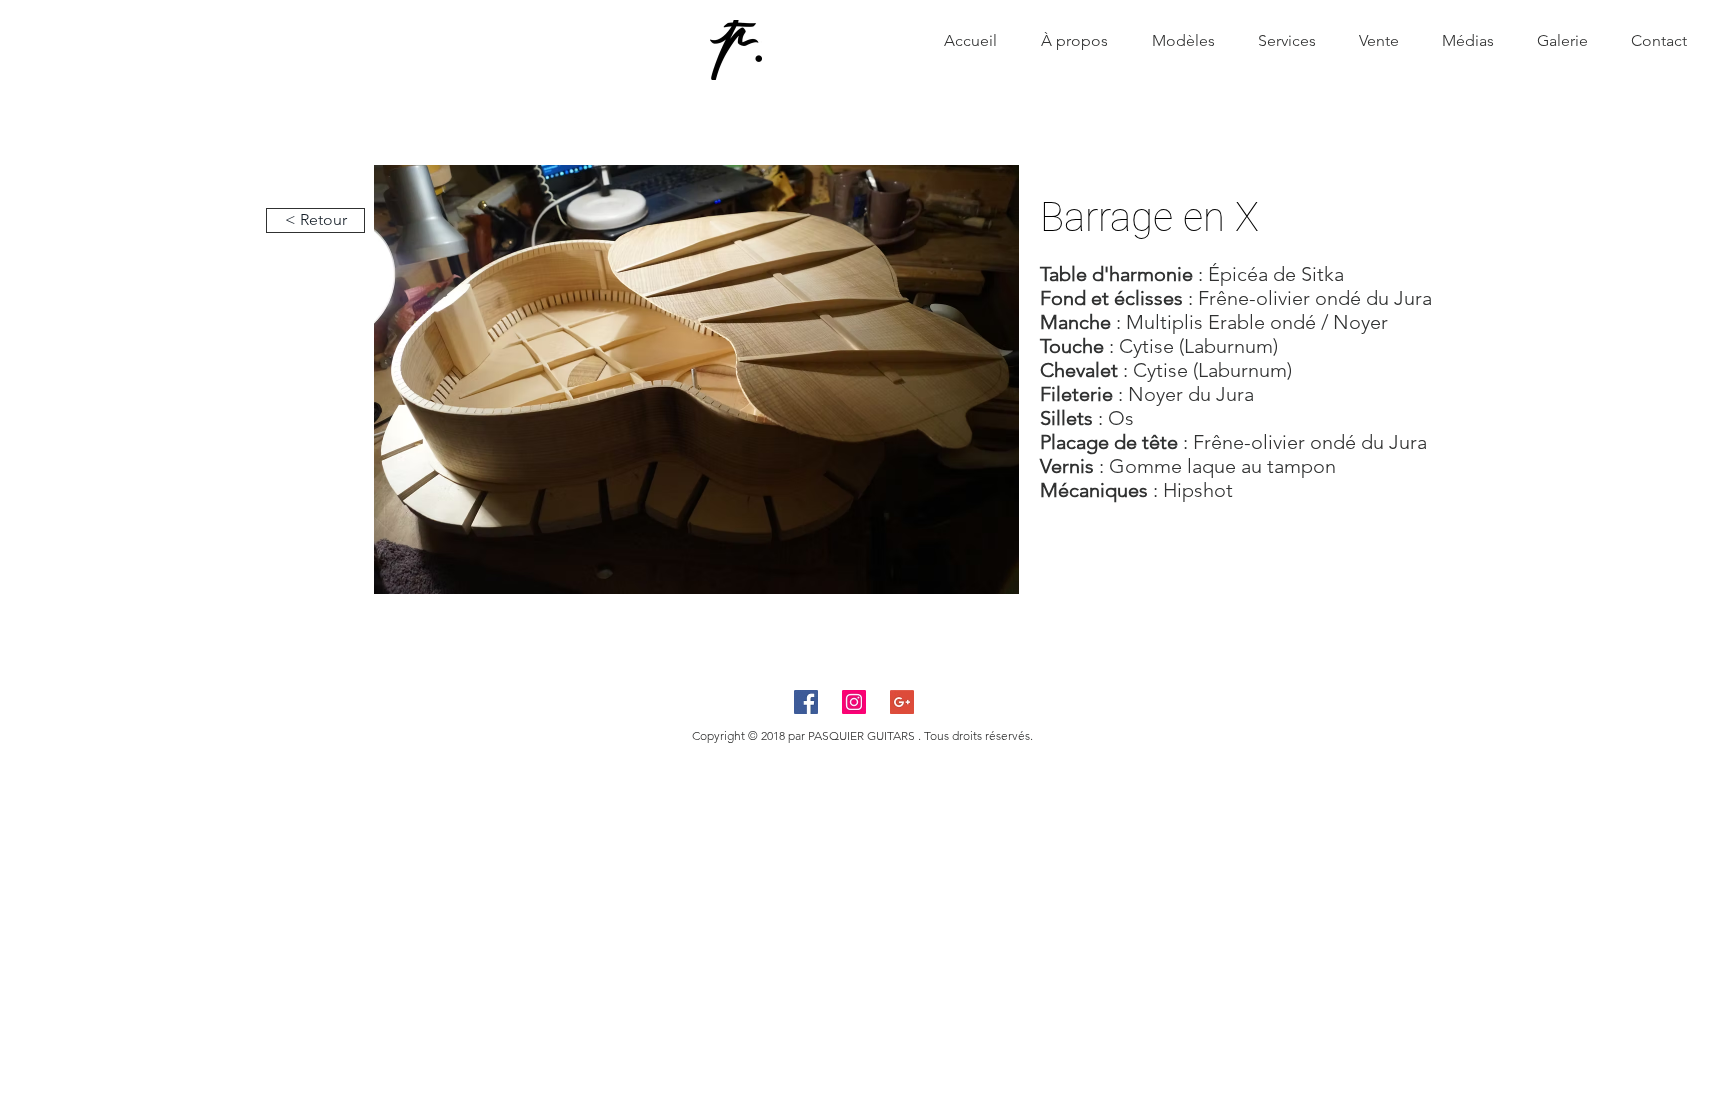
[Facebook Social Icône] (806, 702)
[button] (696, 379)
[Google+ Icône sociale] (902, 702)
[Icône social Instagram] (854, 702)
